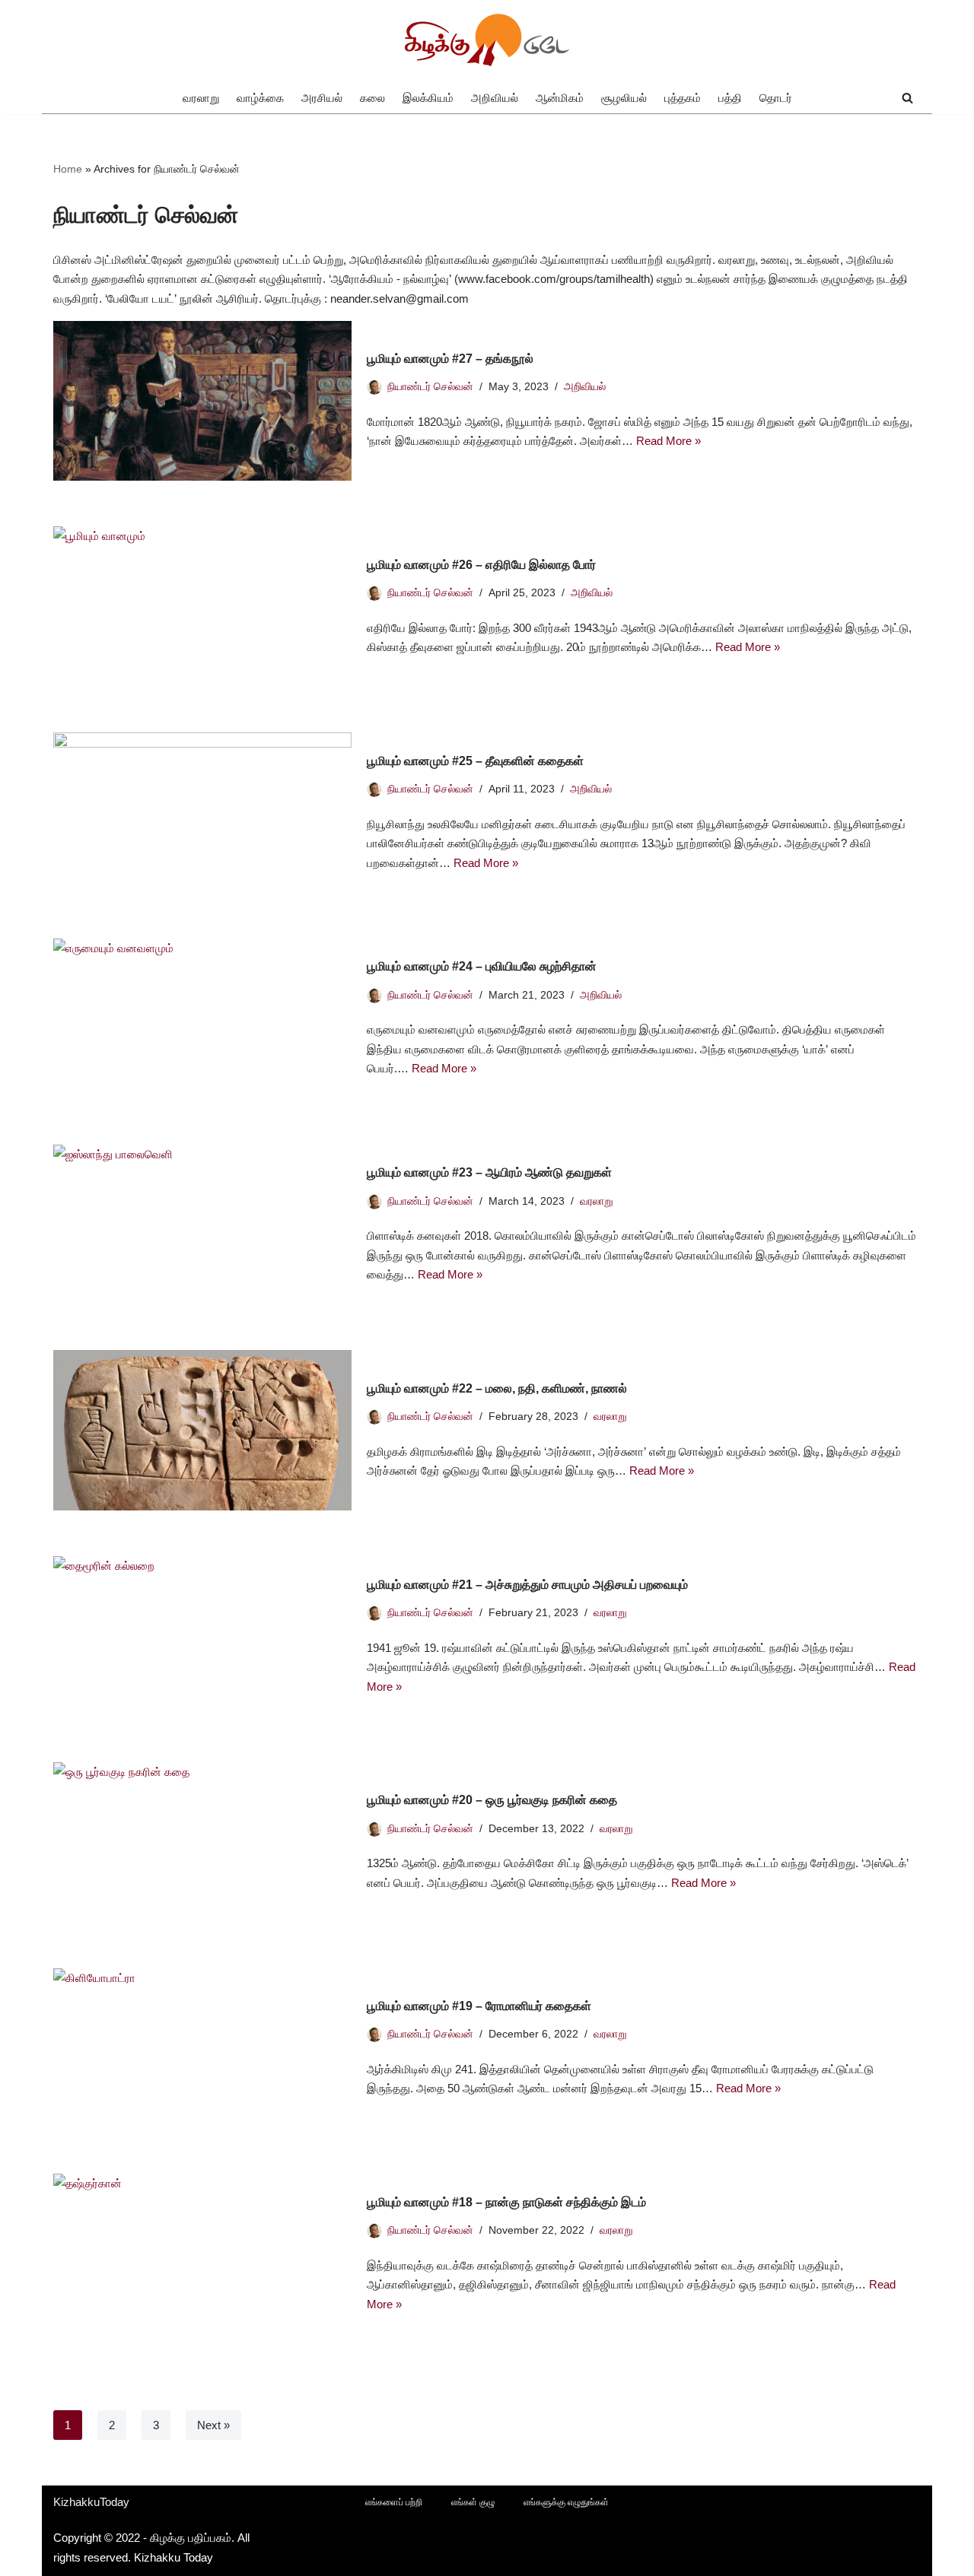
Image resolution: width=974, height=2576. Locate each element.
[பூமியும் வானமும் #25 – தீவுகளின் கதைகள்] (202, 813)
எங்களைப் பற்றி (394, 2502)
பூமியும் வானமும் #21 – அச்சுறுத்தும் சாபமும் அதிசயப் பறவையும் (527, 1585)
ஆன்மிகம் (560, 98)
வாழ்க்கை (260, 98)
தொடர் (776, 98)
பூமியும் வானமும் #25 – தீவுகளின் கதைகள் (475, 761)
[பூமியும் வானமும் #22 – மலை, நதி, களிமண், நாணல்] (202, 1430)
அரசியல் (322, 98)
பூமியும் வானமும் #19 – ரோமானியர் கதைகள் (479, 2006)
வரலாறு (201, 98)
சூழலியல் (624, 98)
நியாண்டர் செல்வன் (430, 387)
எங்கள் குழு (473, 2502)
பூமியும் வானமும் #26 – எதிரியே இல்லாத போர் (481, 565)
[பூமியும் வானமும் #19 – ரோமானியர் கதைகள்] (202, 2049)
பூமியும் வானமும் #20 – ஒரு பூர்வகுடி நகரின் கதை (492, 1800)
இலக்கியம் (428, 98)
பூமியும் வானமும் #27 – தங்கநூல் (450, 359)
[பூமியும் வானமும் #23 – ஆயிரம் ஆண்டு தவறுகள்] (202, 1225)
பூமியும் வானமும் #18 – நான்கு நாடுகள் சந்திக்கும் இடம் (506, 2202)
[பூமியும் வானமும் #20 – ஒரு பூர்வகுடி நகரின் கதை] (202, 1842)
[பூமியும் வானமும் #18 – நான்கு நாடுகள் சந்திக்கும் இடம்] (202, 2254)
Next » (213, 2425)
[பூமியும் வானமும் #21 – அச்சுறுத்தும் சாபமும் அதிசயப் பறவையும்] (202, 1636)
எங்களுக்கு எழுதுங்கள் (566, 2502)
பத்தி (730, 98)
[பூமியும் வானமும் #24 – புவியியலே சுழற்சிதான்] (202, 1019)
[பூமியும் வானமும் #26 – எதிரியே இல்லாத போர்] (202, 607)
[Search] (907, 98)
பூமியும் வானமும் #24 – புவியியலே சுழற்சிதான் (482, 966)
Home (68, 169)
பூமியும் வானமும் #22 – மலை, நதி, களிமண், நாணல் (497, 1388)
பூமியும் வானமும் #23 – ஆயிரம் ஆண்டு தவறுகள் (489, 1172)
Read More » (668, 441)
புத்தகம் (683, 98)
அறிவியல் (495, 98)
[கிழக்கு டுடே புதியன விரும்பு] (487, 41)
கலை (372, 98)
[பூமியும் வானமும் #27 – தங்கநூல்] (202, 401)
